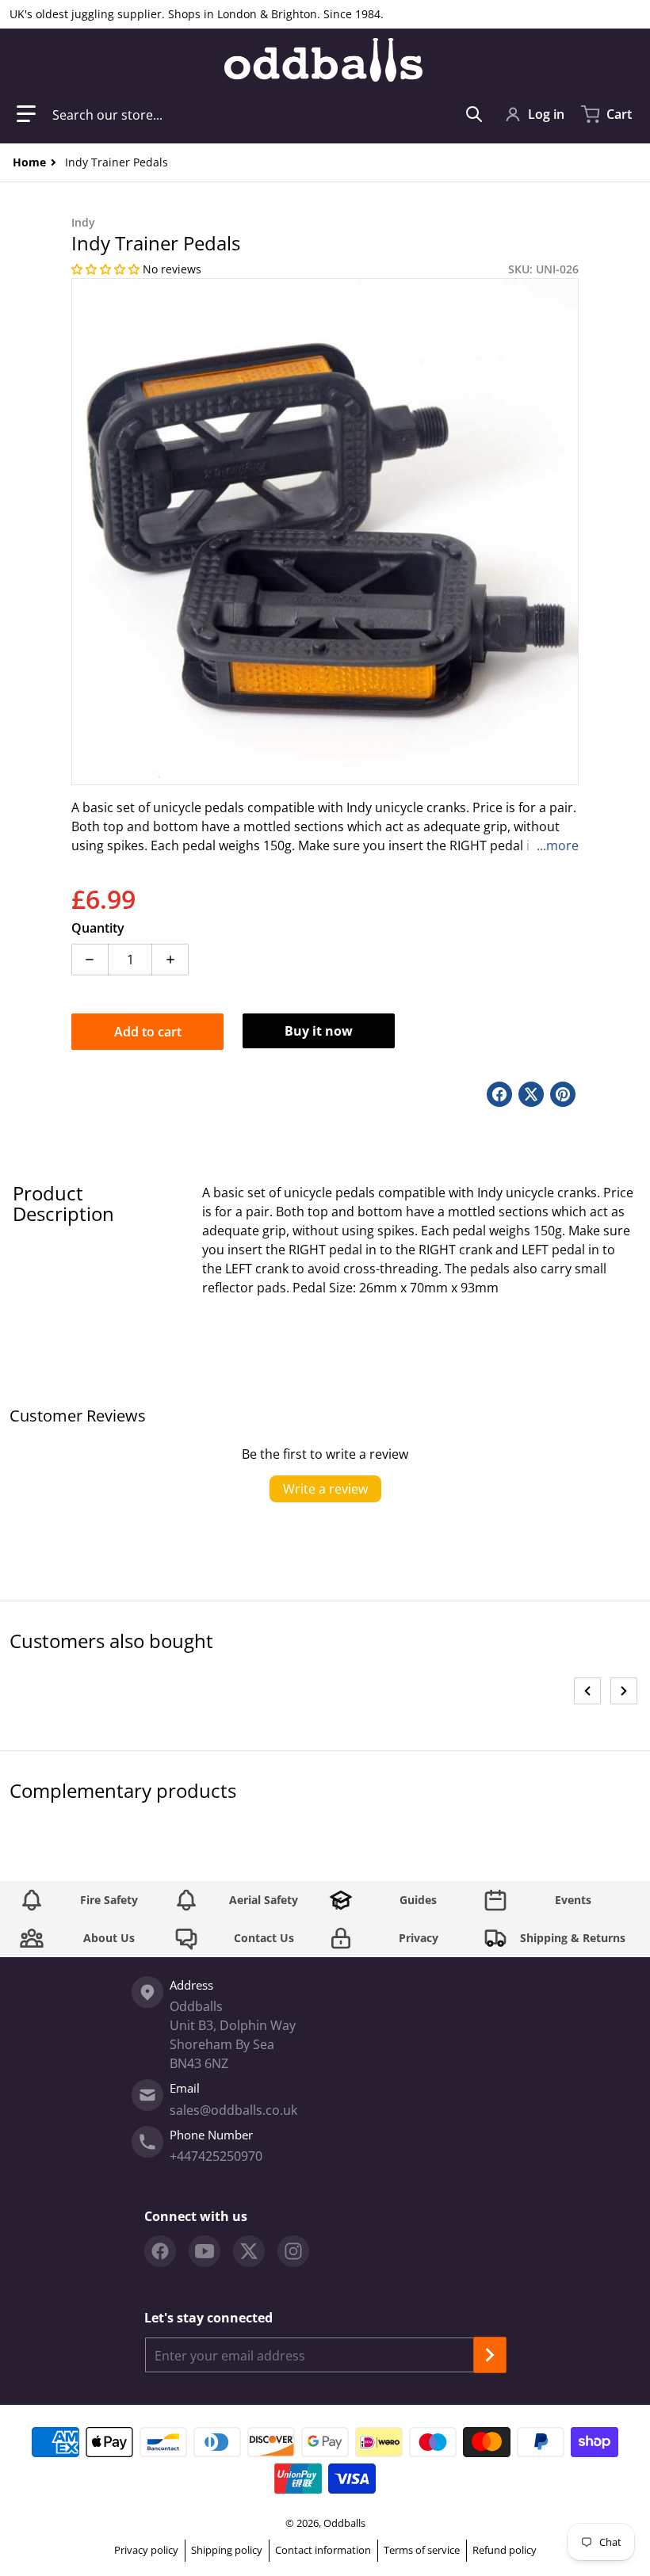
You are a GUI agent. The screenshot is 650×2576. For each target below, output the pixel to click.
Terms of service (422, 2550)
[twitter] (249, 2251)
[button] (26, 114)
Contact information (323, 2550)
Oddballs (344, 2523)
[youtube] (205, 2251)
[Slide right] (624, 1691)
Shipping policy (227, 2550)
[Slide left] (587, 1691)
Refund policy (505, 2550)
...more (558, 845)
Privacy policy (146, 2550)
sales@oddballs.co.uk (233, 2110)
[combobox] (268, 114)
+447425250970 (216, 2156)
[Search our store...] (474, 114)
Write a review (325, 1489)
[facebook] (160, 2251)
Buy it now (319, 1031)
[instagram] (293, 2251)
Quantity (98, 928)
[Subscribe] (490, 2355)
